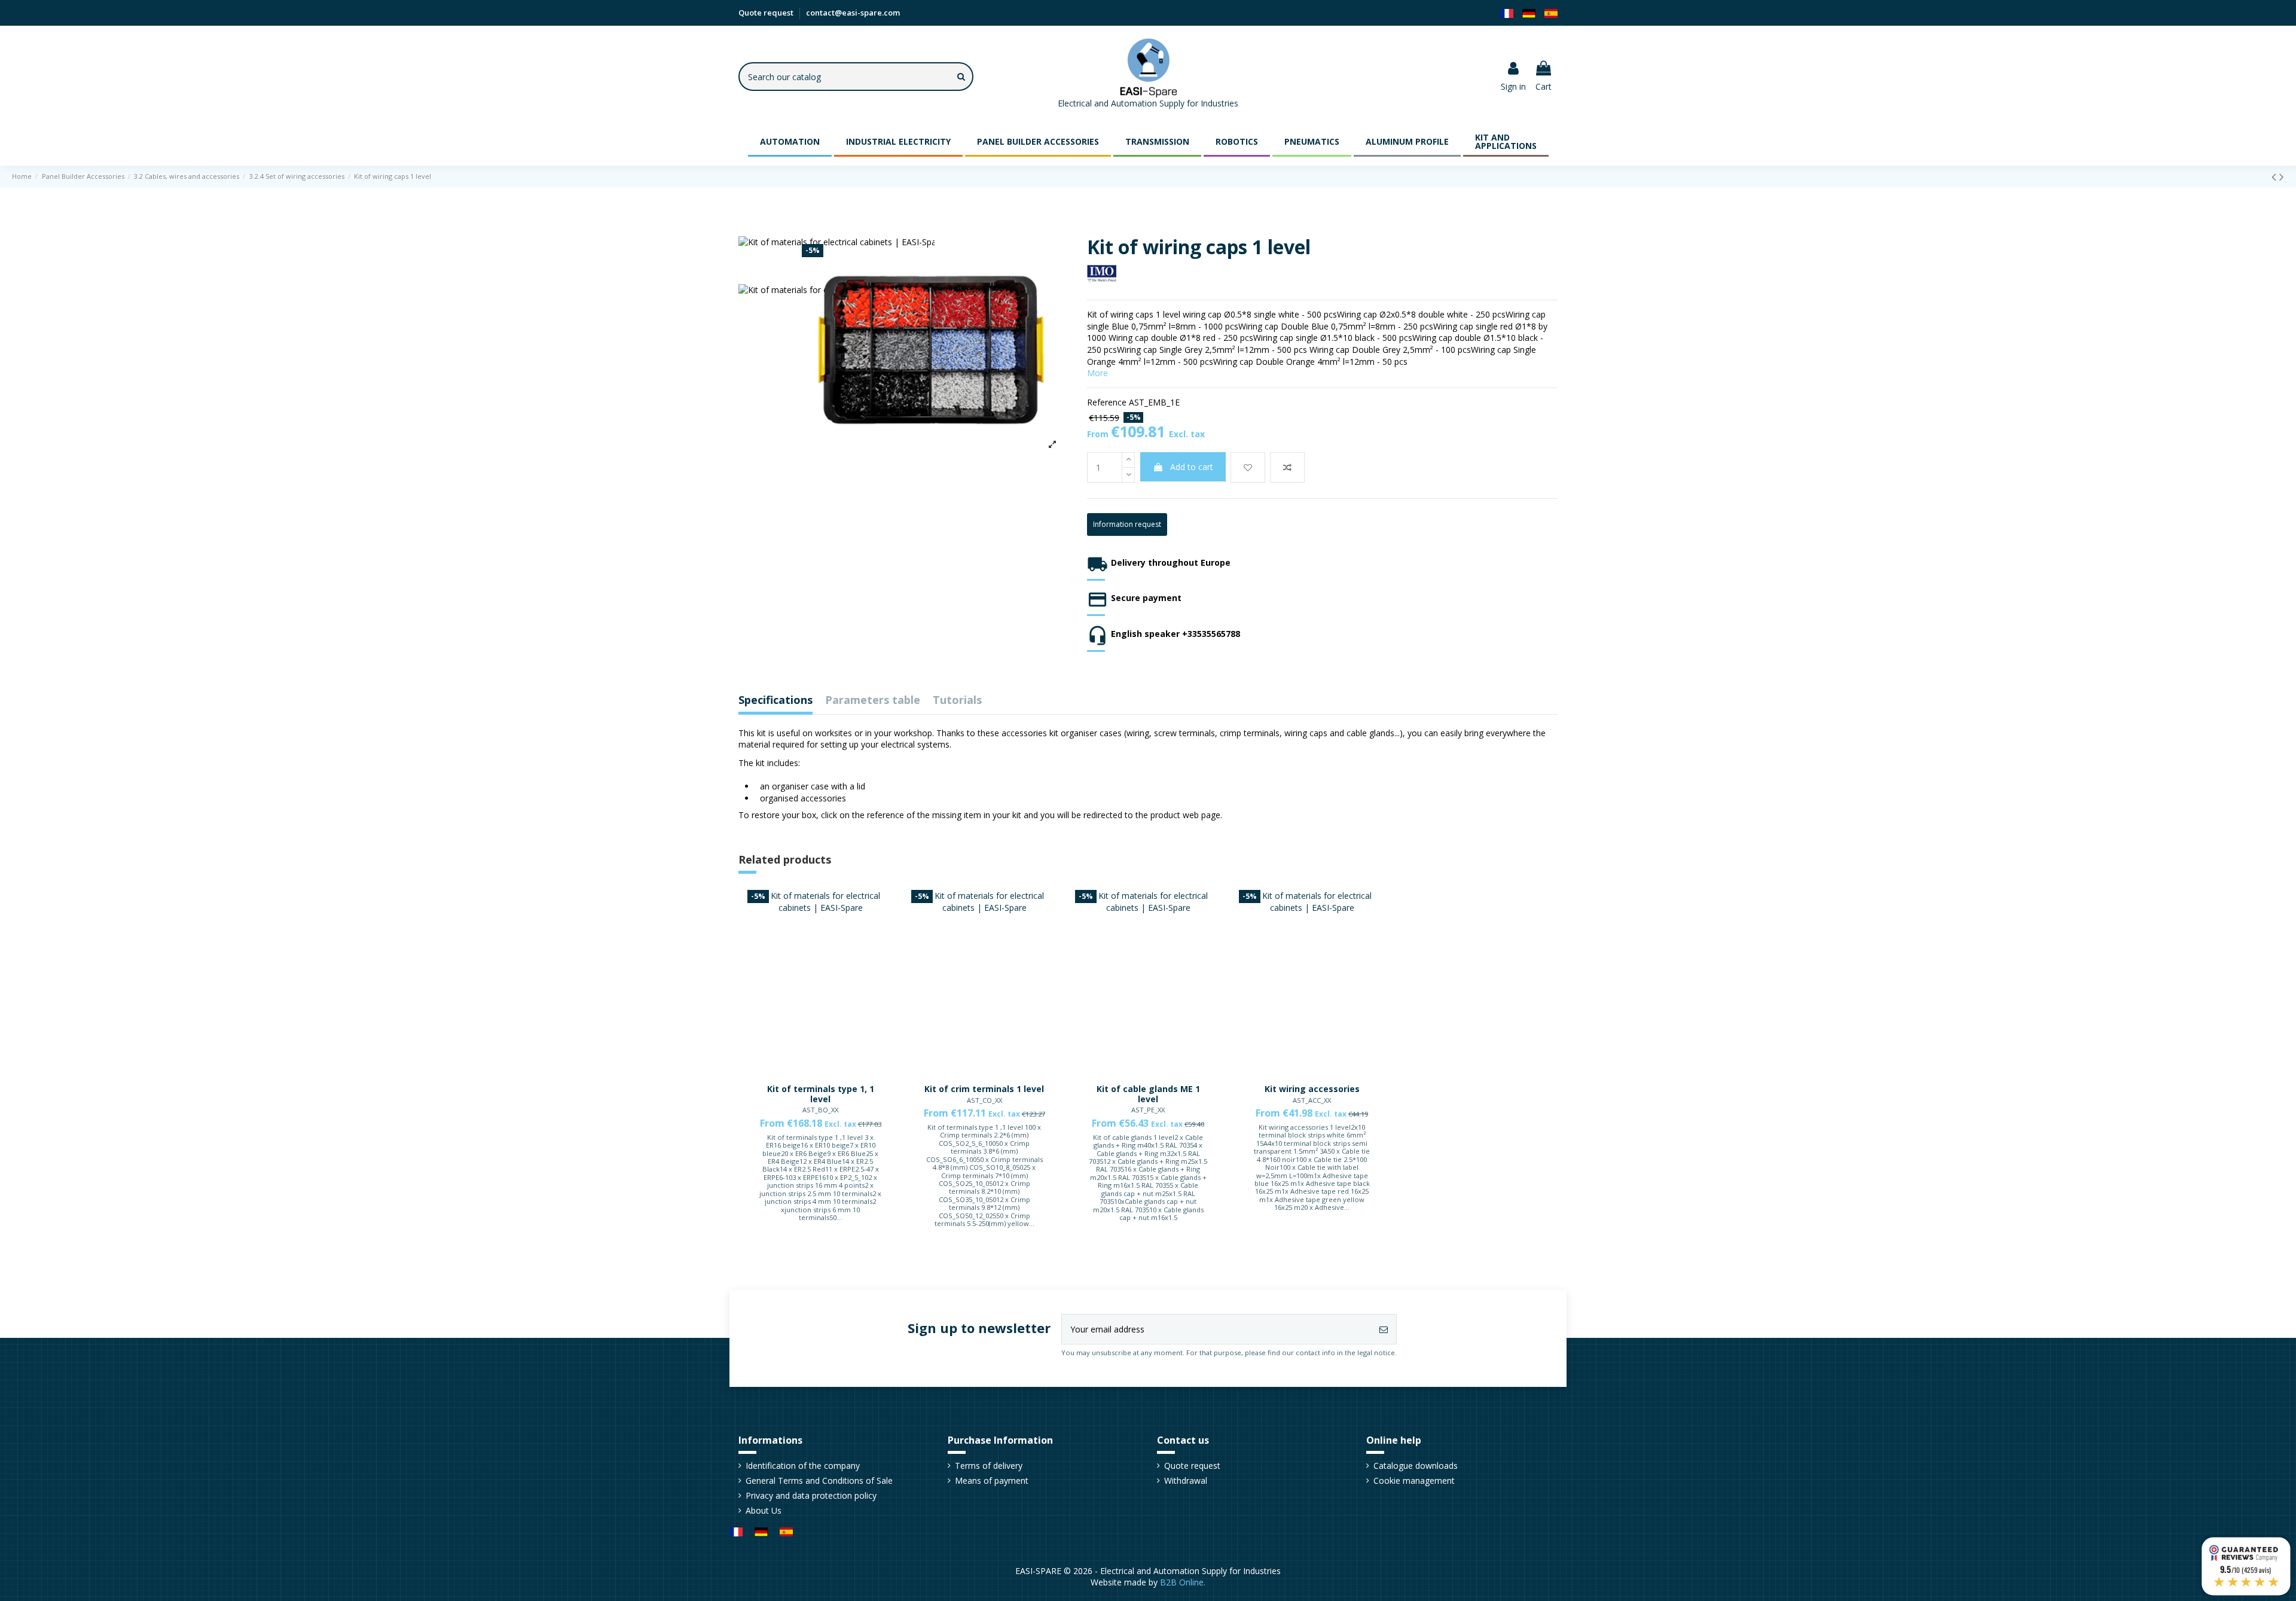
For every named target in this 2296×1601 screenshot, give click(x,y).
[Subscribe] (1384, 1329)
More (1097, 373)
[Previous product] (2275, 176)
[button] (790, 141)
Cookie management (1414, 1480)
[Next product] (2282, 176)
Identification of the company (803, 1466)
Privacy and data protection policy (811, 1495)
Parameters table (873, 701)
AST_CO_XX (984, 1100)
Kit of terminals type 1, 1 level (821, 1094)
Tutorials (957, 701)
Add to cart (1192, 467)
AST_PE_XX (1148, 1110)
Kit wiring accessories (1312, 1089)
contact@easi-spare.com (853, 13)
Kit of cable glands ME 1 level (1148, 1094)
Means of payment (992, 1480)
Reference (1107, 402)
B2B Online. (1183, 1582)
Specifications (775, 701)
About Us (764, 1510)
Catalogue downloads (1416, 1466)
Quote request (767, 13)
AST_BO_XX (820, 1110)
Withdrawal (1186, 1480)
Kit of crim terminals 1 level (984, 1089)
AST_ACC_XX (1312, 1100)
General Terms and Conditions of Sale (819, 1480)
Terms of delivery (989, 1466)
